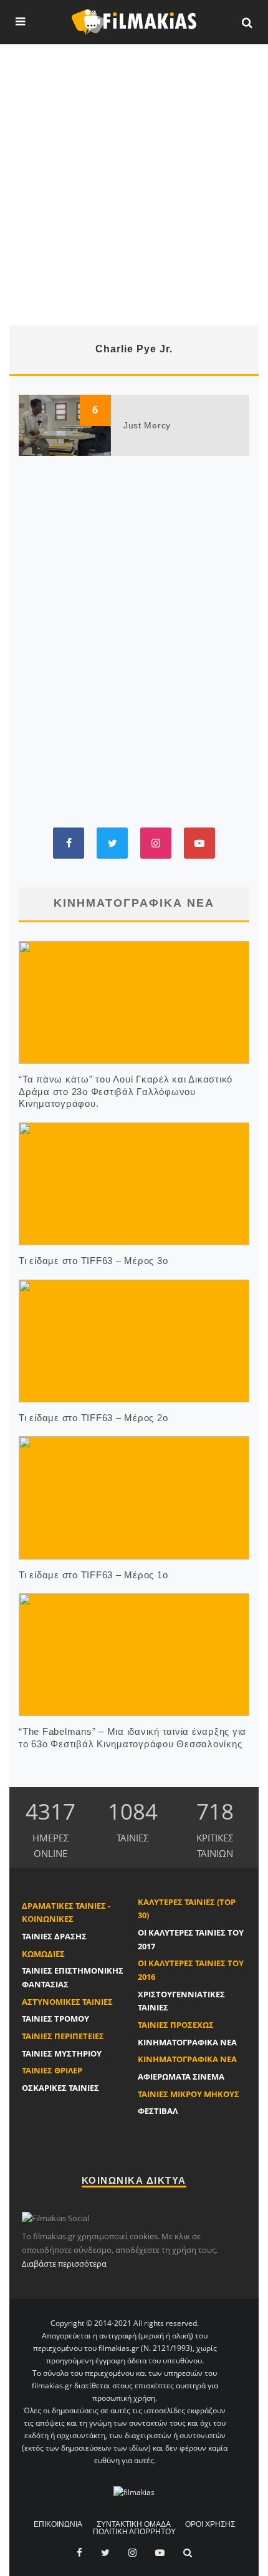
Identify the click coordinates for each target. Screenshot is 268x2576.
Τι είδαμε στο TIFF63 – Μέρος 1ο (93, 1575)
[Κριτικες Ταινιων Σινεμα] (134, 2492)
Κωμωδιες (43, 1954)
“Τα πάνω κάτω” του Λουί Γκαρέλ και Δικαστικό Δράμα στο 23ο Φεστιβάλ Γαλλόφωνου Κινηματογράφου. (126, 1091)
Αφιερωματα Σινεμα (181, 2077)
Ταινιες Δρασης (54, 1936)
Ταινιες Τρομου (55, 2019)
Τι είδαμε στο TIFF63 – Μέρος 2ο (93, 1418)
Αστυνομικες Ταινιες (67, 2002)
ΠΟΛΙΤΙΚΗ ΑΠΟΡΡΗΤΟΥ (134, 2532)
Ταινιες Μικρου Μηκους (189, 2094)
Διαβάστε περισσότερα (64, 2264)
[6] (65, 424)
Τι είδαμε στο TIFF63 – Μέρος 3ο (93, 1261)
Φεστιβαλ (158, 2111)
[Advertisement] (134, 185)
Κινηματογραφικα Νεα (187, 2042)
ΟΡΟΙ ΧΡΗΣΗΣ (210, 2524)
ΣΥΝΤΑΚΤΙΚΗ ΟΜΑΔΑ (134, 2524)
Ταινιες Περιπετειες (63, 2036)
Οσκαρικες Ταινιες (60, 2088)
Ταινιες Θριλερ (52, 2070)
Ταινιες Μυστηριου (62, 2053)
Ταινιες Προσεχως (176, 2025)
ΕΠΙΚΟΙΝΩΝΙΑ (58, 2524)
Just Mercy (147, 425)
